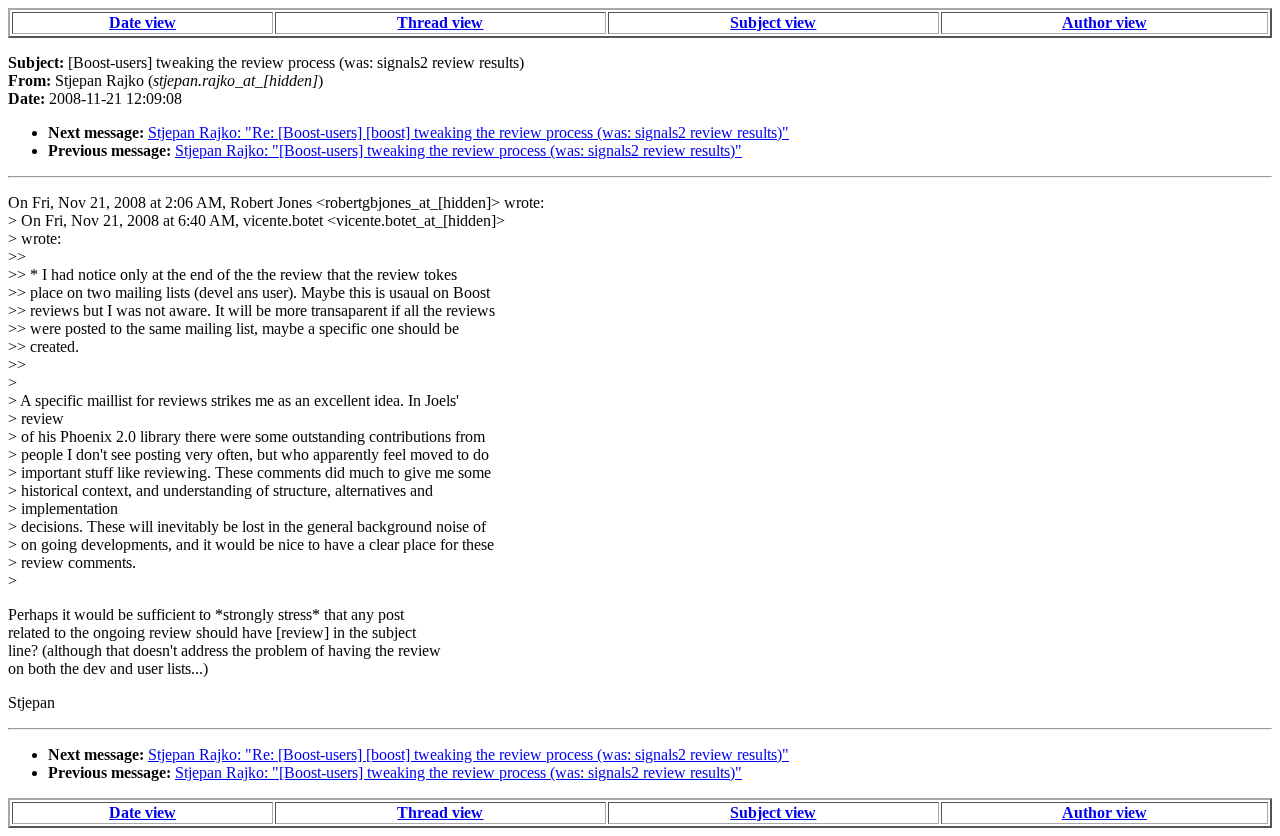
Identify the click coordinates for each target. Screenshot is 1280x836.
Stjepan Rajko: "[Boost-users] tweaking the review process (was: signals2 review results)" (458, 150)
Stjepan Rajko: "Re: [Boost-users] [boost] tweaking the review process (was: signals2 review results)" (468, 132)
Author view (1104, 22)
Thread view (440, 22)
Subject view (773, 22)
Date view (142, 22)
